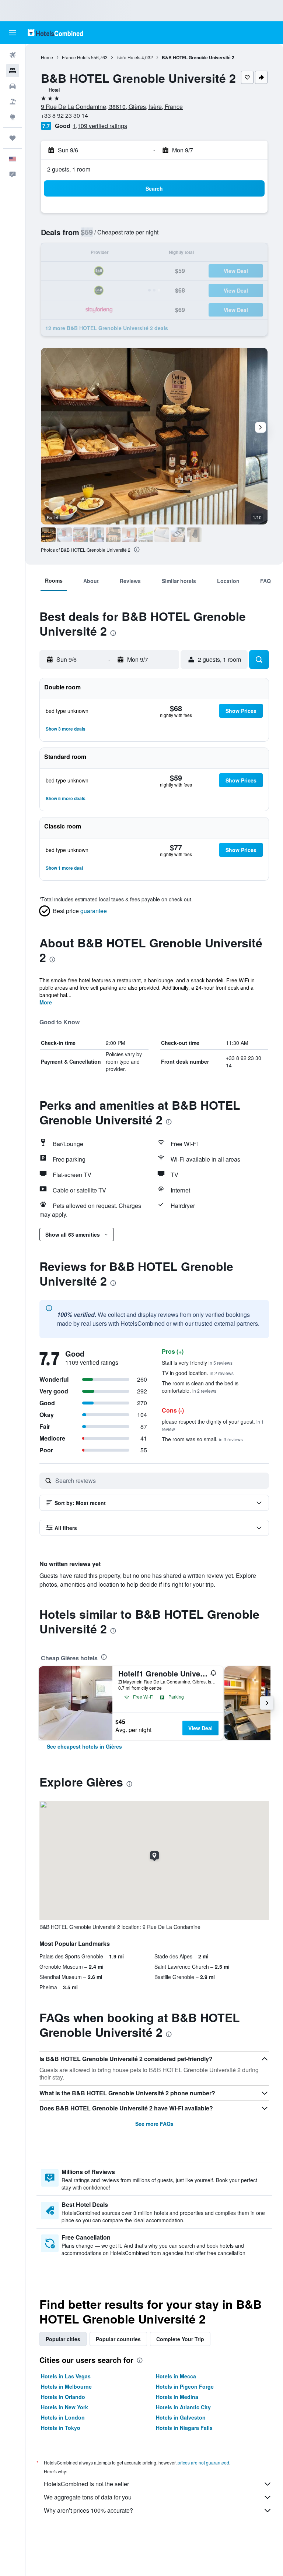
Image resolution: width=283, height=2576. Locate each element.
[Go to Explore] (13, 117)
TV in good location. (198, 1373)
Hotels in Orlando (63, 2397)
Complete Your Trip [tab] (180, 2339)
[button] (13, 33)
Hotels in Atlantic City (183, 2407)
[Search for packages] (13, 102)
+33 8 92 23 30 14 (64, 115)
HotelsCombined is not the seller (86, 2484)
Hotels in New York (64, 2407)
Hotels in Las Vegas (66, 2376)
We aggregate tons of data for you (88, 2497)
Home (47, 57)
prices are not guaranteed (203, 2462)
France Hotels (76, 57)
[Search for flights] (13, 55)
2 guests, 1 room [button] (69, 169)
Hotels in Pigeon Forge (185, 2386)
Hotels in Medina (177, 2397)
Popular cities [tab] (63, 2339)
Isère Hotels (128, 57)
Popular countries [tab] (118, 2339)
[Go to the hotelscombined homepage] (55, 33)
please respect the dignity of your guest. (213, 1425)
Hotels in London (63, 2417)
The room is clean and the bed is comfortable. (200, 1387)
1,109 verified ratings (100, 126)
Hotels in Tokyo (61, 2428)
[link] (84, 1746)
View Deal (200, 1728)
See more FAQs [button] (154, 2124)
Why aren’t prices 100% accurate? (88, 2510)
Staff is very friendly (197, 1363)
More (46, 1002)
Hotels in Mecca (176, 2376)
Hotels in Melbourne (66, 2386)
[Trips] (13, 138)
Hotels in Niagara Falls (184, 2428)
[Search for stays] (13, 71)
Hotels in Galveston (181, 2417)
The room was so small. (202, 1439)
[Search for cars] (13, 86)
